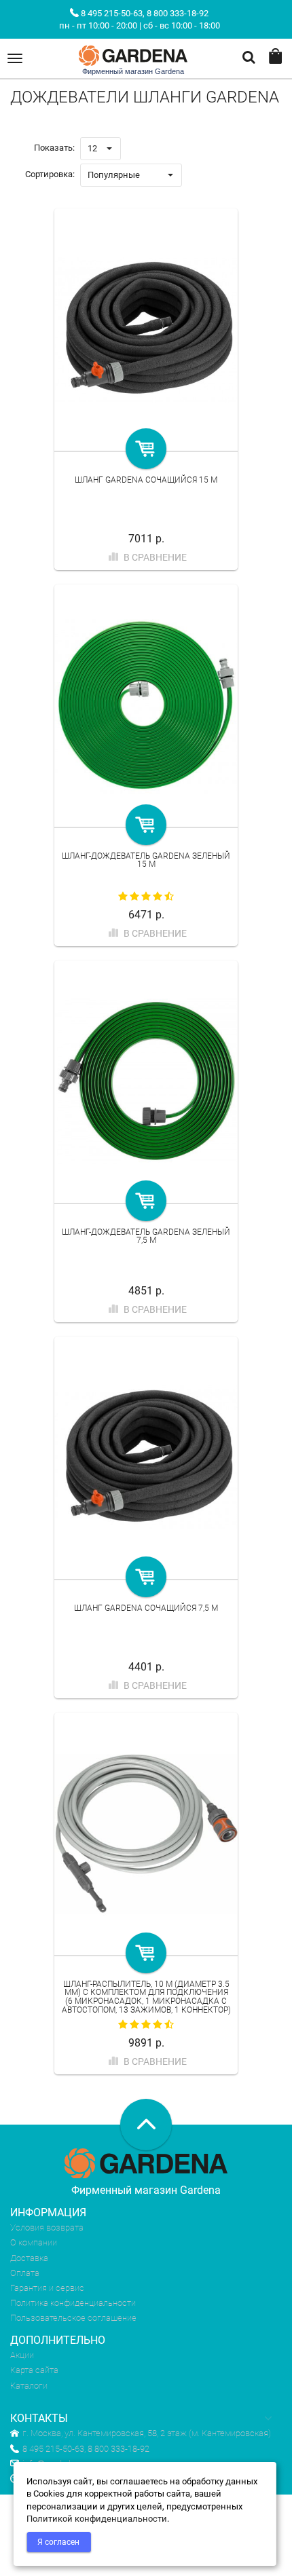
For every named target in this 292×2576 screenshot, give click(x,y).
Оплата (25, 2273)
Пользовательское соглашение (73, 2318)
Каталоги (29, 2386)
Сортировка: (50, 174)
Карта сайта (34, 2370)
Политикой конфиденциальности (97, 2519)
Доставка (29, 2258)
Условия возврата (47, 2227)
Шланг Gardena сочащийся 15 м (146, 480)
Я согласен (58, 2542)
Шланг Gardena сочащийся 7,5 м (146, 1608)
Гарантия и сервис (47, 2288)
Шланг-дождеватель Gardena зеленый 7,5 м (146, 1236)
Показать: (54, 148)
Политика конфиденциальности (73, 2303)
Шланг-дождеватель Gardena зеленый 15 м (146, 860)
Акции (22, 2355)
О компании (34, 2242)
